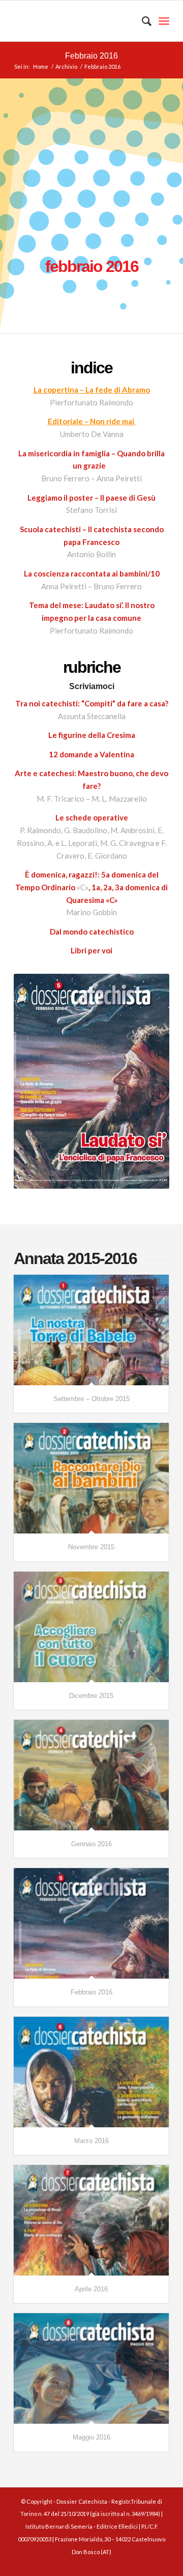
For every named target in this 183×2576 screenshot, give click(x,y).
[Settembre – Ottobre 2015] (91, 1330)
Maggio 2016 (91, 2437)
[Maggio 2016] (91, 2368)
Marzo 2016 (91, 2141)
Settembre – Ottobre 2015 (91, 1399)
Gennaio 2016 (91, 1844)
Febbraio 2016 (91, 56)
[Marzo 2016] (91, 2072)
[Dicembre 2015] (91, 1627)
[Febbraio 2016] (91, 1923)
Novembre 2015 (91, 1547)
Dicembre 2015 (91, 1696)
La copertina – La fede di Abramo (92, 390)
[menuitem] (142, 21)
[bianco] (76, 21)
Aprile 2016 (91, 2289)
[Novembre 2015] (91, 1478)
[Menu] (164, 21)
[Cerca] (142, 21)
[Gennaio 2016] (91, 1775)
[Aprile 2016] (91, 2220)
